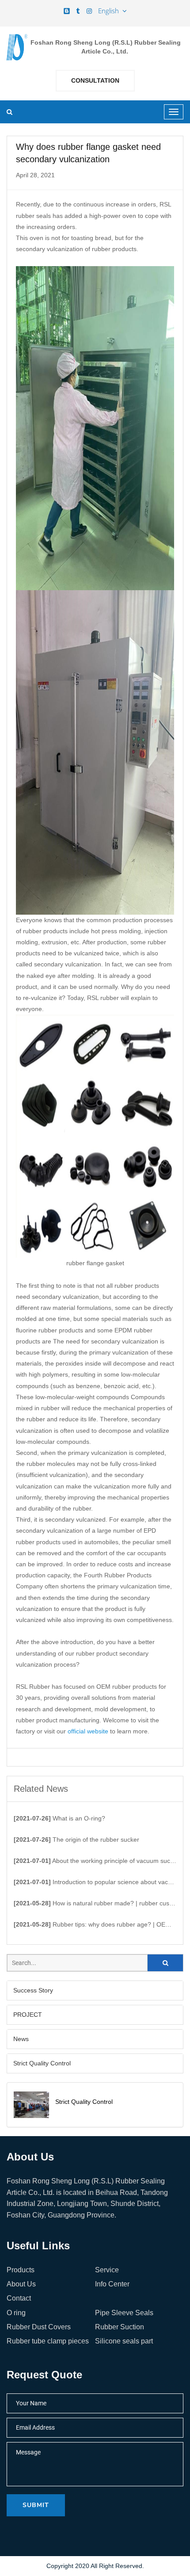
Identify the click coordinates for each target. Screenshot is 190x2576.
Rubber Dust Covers (39, 2327)
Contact (19, 2298)
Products (21, 2270)
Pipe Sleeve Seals (124, 2313)
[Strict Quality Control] (31, 2105)
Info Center (112, 2284)
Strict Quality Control (42, 2063)
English (110, 11)
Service (107, 2270)
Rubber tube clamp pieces (48, 2341)
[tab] (95, 1990)
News (21, 2039)
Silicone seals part (124, 2341)
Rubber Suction (120, 2327)
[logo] (17, 47)
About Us (21, 2284)
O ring (16, 2313)
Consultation (95, 80)
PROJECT (28, 2015)
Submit (36, 2505)
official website (88, 1731)
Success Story (33, 1990)
